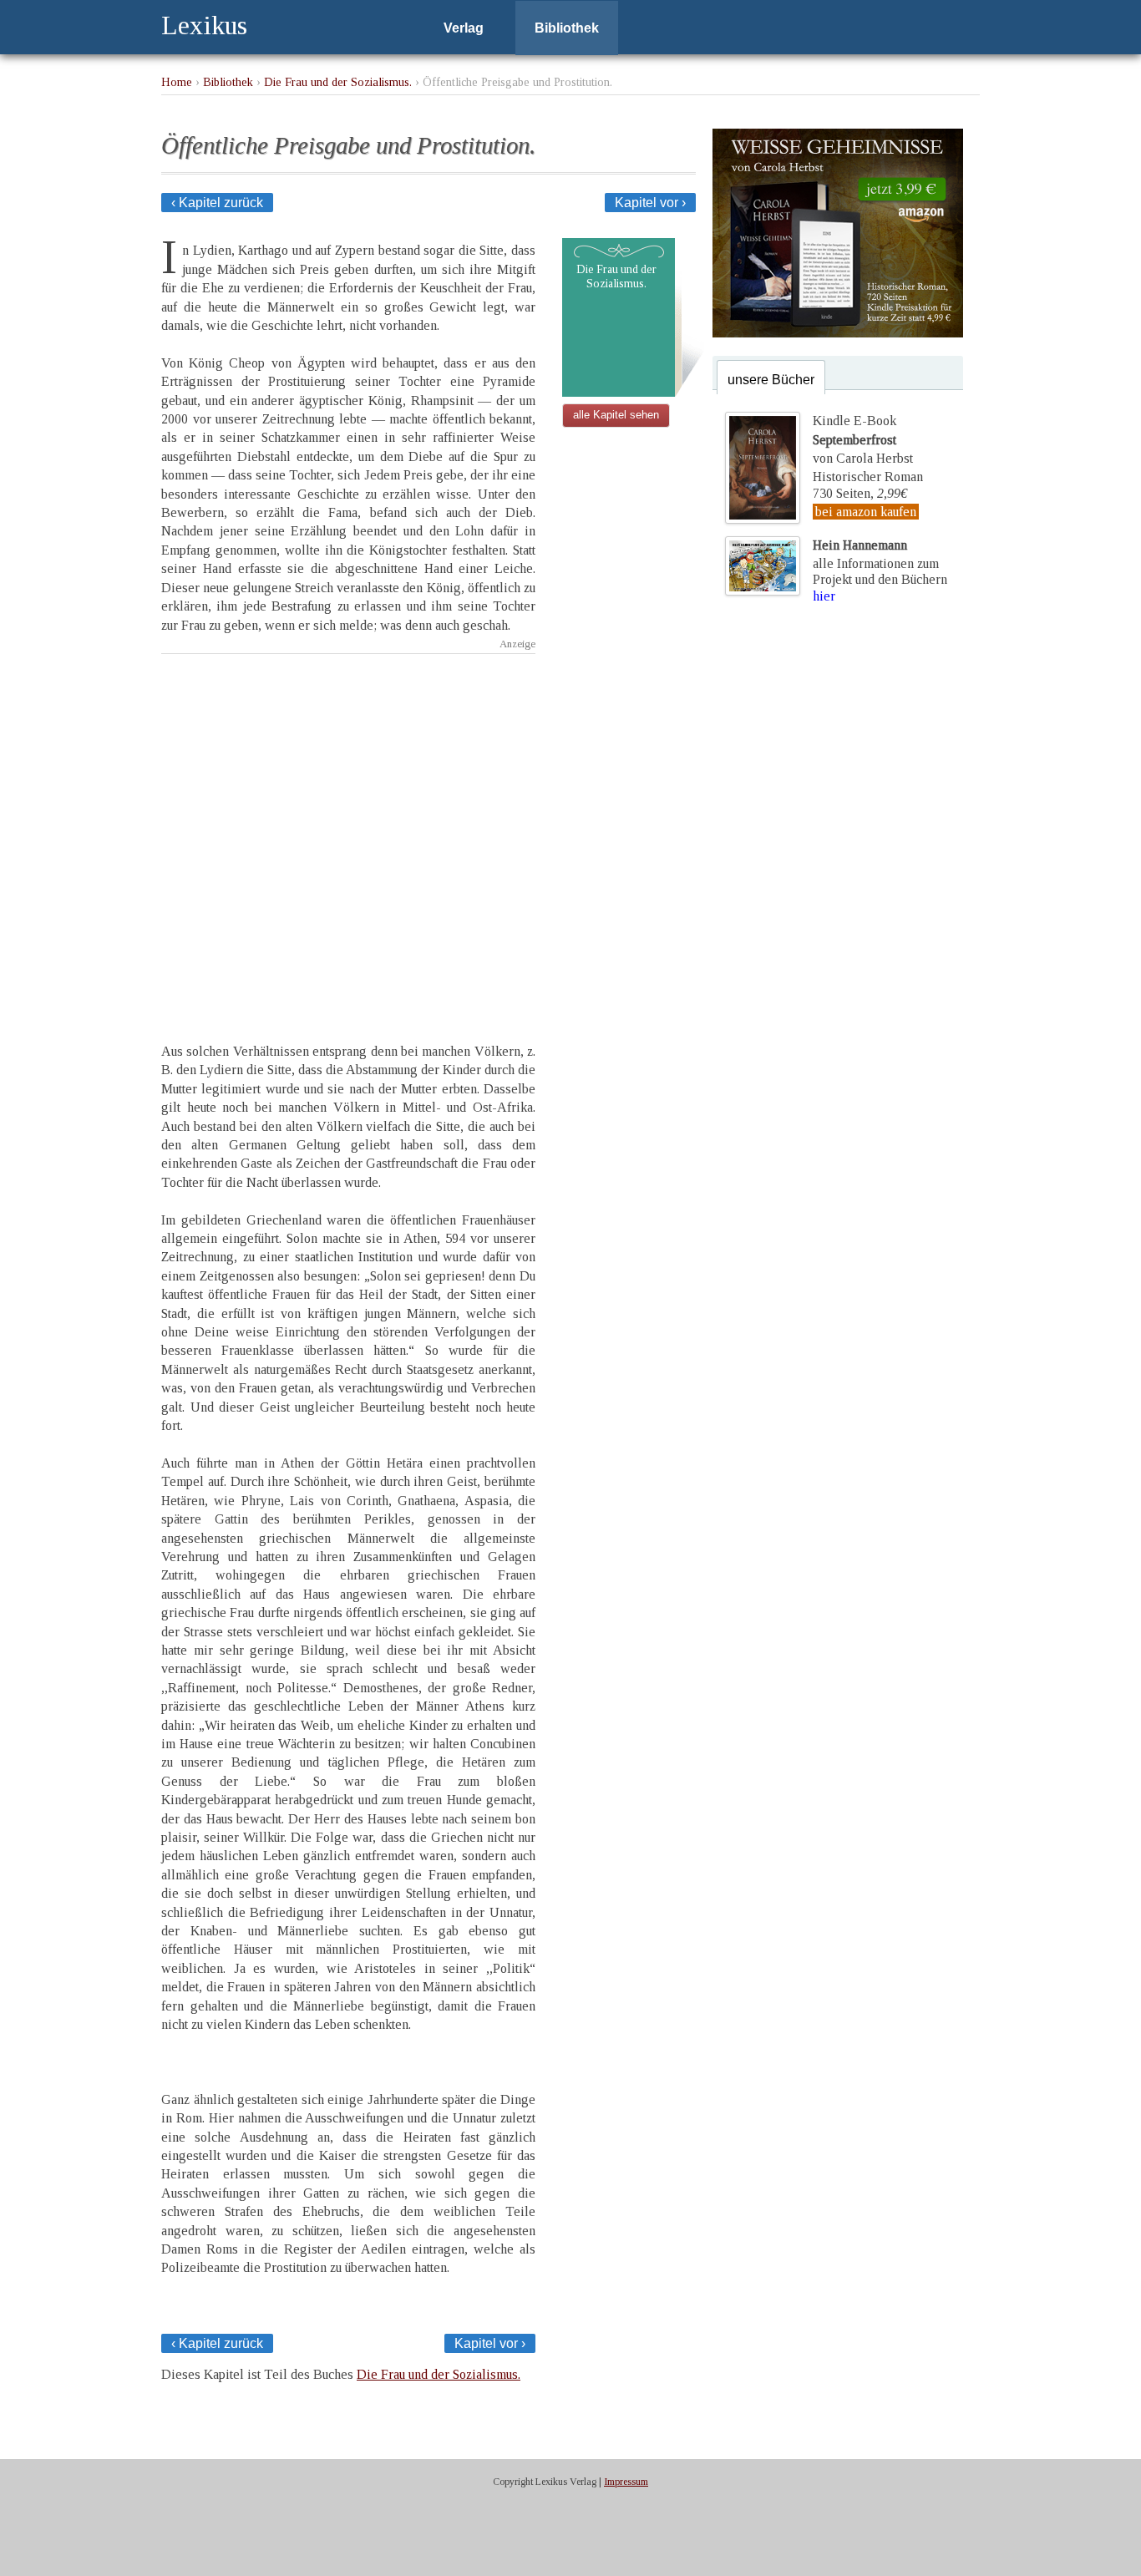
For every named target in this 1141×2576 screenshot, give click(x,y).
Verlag (464, 28)
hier (824, 596)
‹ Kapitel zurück (217, 203)
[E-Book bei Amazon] (838, 333)
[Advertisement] (348, 815)
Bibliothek (567, 28)
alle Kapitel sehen (616, 415)
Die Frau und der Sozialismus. (338, 82)
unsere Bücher (771, 380)
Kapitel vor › (650, 203)
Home (177, 82)
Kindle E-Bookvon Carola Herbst (863, 439)
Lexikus (204, 25)
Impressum (626, 2482)
